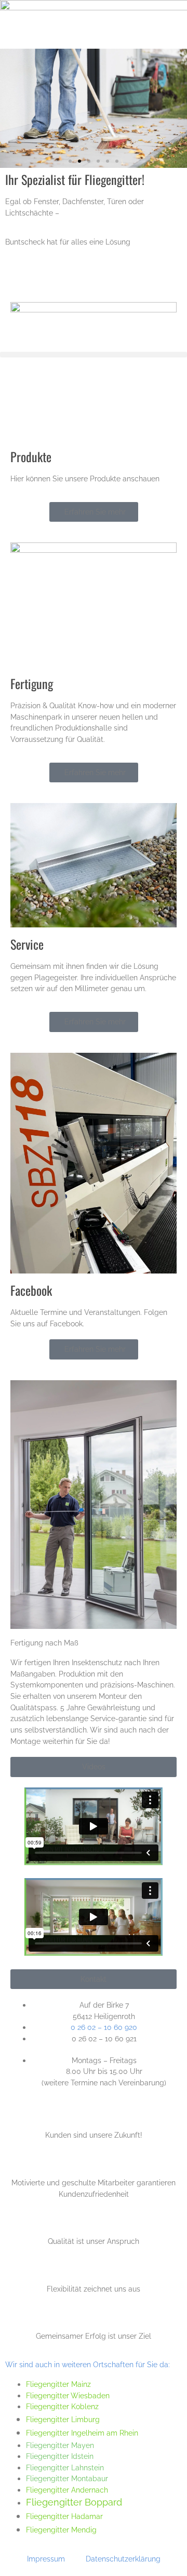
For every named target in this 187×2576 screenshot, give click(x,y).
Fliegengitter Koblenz (62, 2406)
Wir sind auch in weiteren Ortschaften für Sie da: (88, 2364)
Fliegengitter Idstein (60, 2456)
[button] (94, 355)
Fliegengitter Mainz (58, 2384)
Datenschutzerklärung (123, 2559)
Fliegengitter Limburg (63, 2419)
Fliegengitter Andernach (68, 2490)
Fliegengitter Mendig (61, 2530)
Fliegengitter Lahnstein (65, 2467)
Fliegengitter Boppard (75, 2502)
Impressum (46, 2559)
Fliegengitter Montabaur (67, 2478)
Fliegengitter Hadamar (65, 2516)
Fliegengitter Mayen (60, 2445)
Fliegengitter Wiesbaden (68, 2395)
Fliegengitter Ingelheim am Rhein (82, 2433)
